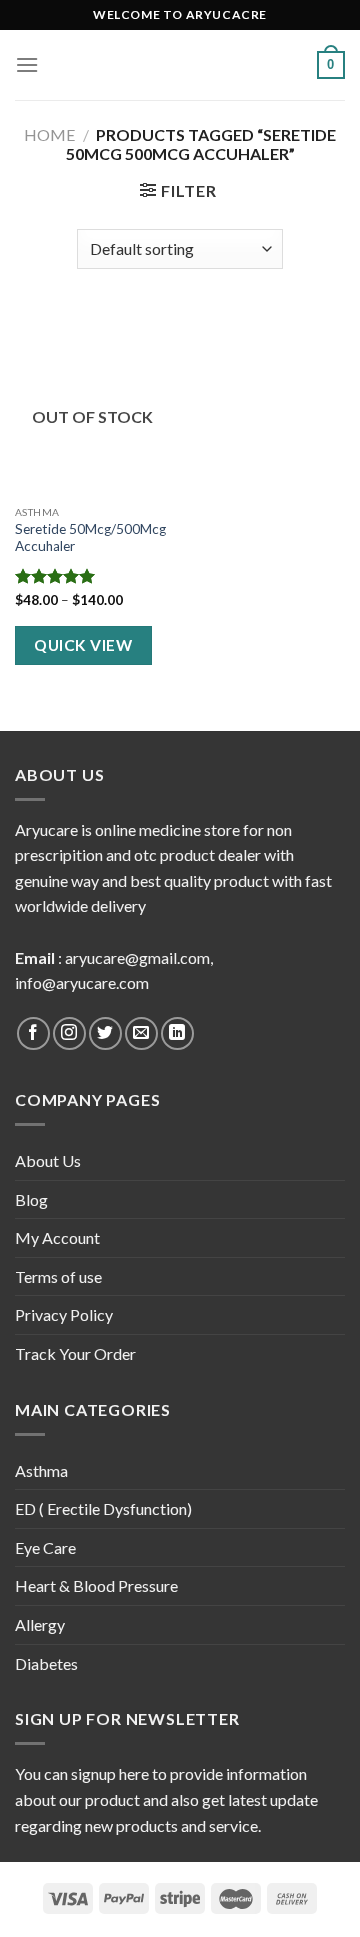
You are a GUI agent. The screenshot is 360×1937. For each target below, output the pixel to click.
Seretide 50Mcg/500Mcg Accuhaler (90, 538)
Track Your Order (75, 1353)
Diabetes (46, 1663)
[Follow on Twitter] (105, 1033)
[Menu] (27, 64)
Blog (31, 1199)
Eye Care (45, 1547)
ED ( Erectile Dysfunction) (103, 1508)
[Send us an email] (141, 1033)
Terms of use (58, 1276)
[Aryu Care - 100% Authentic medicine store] (180, 65)
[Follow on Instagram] (69, 1033)
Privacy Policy (64, 1314)
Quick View (83, 645)
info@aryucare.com (82, 982)
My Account (57, 1237)
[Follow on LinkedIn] (177, 1033)
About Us (48, 1160)
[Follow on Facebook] (33, 1033)
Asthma (41, 1470)
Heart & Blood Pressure (96, 1585)
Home (49, 134)
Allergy (40, 1624)
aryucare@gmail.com (137, 957)
